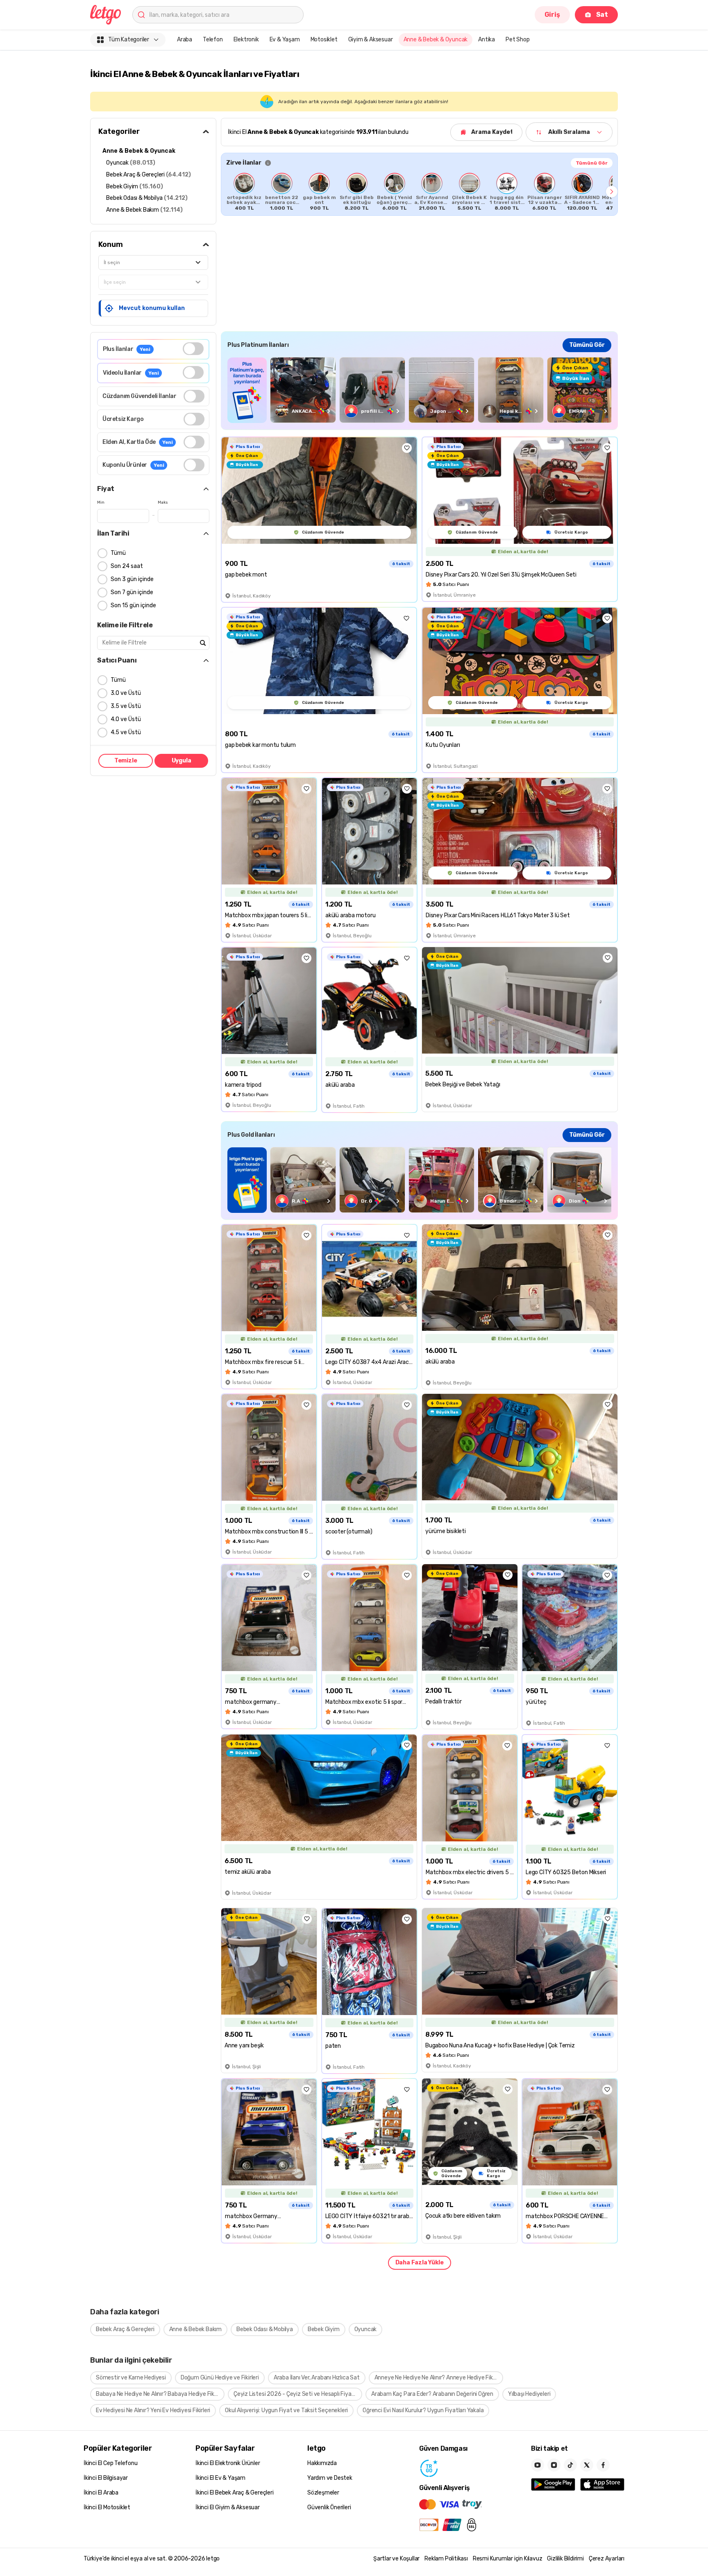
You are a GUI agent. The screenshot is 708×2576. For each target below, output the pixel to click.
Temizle (126, 761)
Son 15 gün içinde (133, 605)
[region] (419, 192)
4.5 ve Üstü (126, 732)
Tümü (118, 553)
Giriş (552, 15)
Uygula (182, 761)
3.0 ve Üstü (126, 693)
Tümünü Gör (592, 163)
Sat (602, 15)
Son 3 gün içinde (132, 579)
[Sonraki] (612, 192)
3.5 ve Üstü (126, 706)
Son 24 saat (127, 566)
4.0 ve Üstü (126, 719)
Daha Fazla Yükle (420, 2263)
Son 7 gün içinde (132, 592)
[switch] (193, 349)
